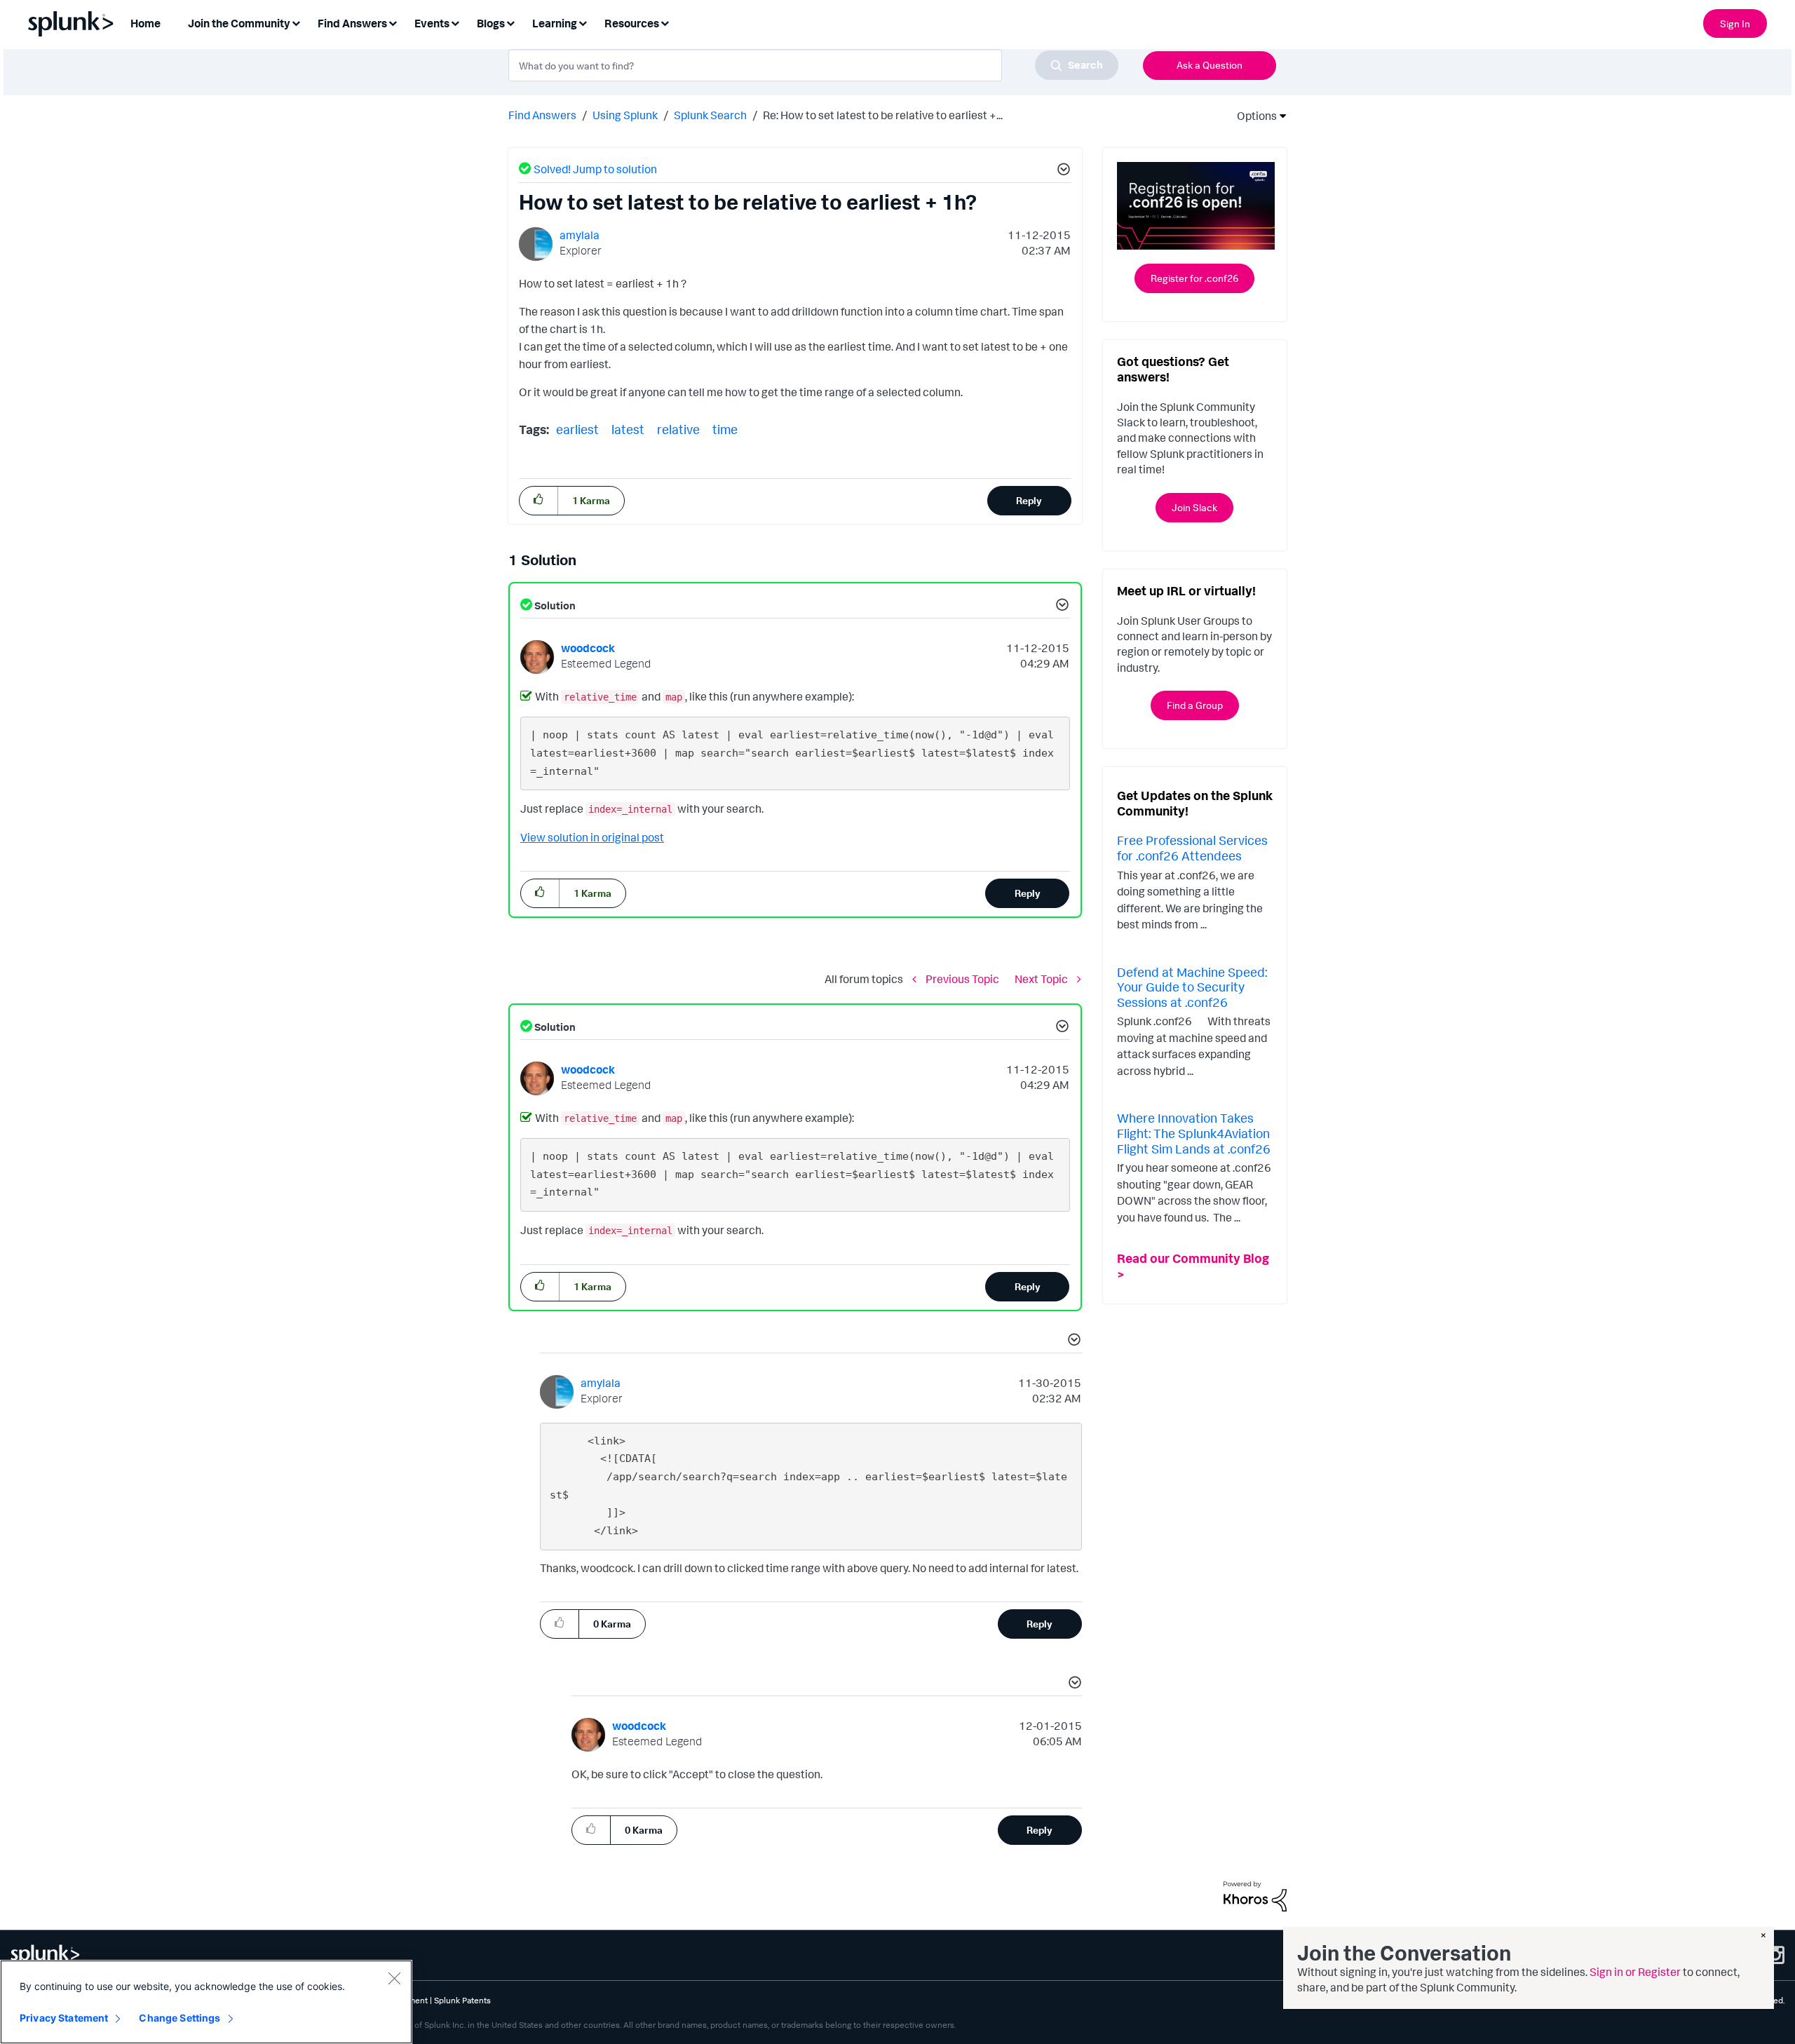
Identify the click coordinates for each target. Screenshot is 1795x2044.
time (725, 429)
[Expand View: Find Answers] (393, 22)
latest (628, 429)
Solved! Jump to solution (595, 169)
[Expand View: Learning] (583, 22)
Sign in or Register (1635, 1972)
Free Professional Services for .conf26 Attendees (1192, 848)
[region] (206, 2002)
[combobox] (813, 65)
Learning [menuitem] (555, 23)
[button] (1062, 171)
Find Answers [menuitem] (352, 23)
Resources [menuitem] (632, 23)
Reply (1029, 500)
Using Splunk (625, 115)
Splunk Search (710, 115)
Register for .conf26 (1194, 278)
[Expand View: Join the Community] (296, 22)
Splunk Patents (462, 2000)
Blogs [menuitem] (491, 23)
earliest (577, 429)
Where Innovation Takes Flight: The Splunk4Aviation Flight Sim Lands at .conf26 (1194, 1133)
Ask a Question (1210, 65)
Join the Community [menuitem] (239, 23)
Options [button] (1252, 116)
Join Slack (1194, 507)
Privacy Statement (64, 2018)
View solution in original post (592, 837)
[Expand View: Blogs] (510, 22)
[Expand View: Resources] (665, 22)
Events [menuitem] (432, 23)
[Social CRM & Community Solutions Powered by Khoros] (1255, 1895)
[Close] (394, 1978)
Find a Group (1195, 705)
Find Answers (542, 115)
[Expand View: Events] (455, 22)
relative (678, 429)
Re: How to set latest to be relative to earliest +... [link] (883, 115)
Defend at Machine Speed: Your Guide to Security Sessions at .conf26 (1192, 987)
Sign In (1735, 23)
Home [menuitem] (145, 23)
